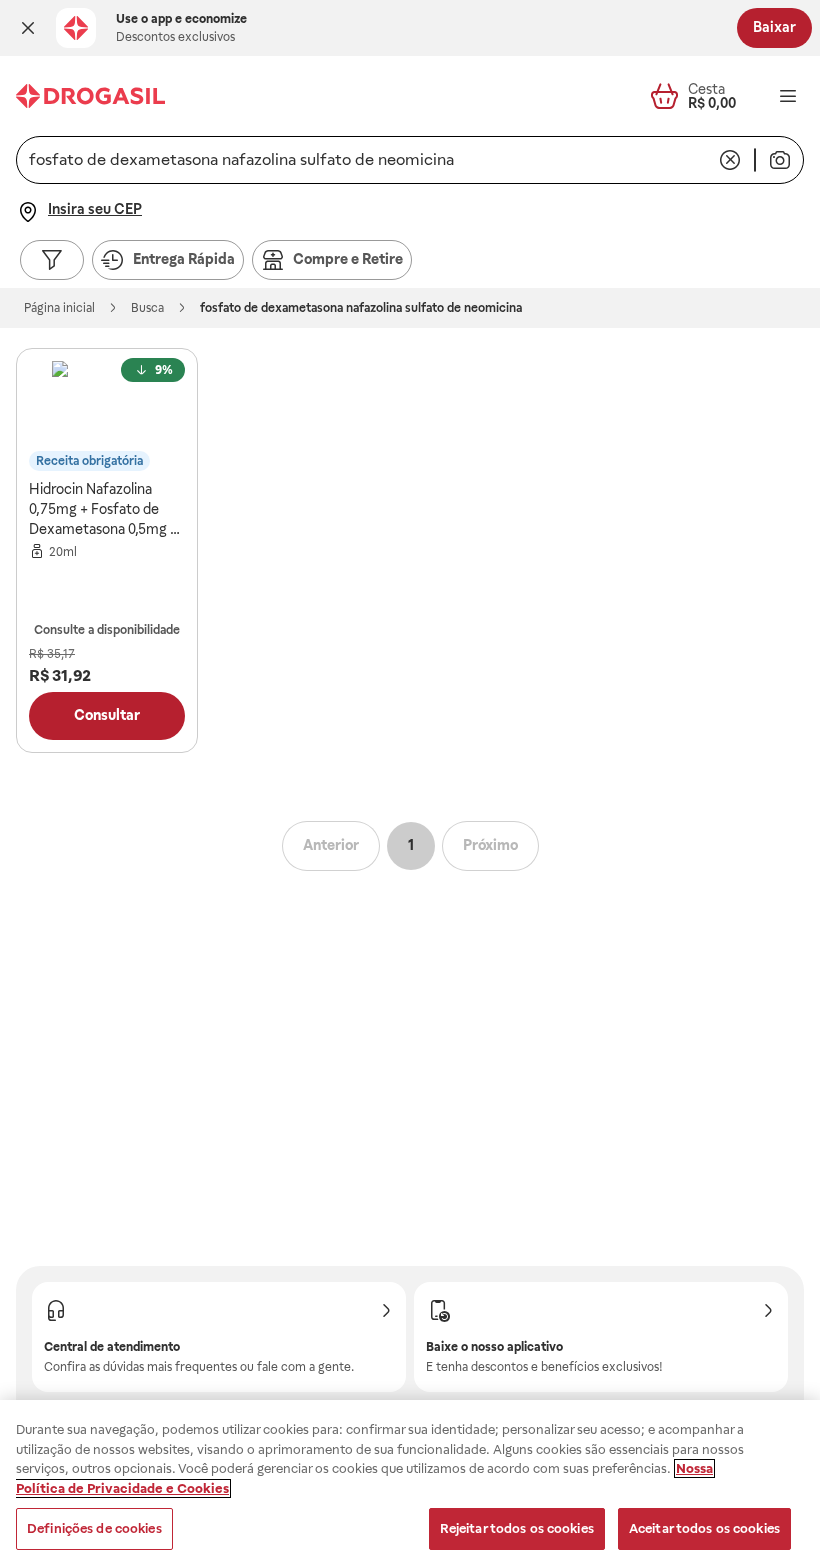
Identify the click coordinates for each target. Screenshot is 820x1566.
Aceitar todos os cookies (704, 1528)
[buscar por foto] (780, 160)
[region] (410, 1483)
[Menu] (788, 96)
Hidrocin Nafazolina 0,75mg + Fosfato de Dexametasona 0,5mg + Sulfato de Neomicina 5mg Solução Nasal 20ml (105, 510)
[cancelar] (730, 160)
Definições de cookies (94, 1528)
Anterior (331, 845)
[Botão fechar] (28, 28)
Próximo (490, 845)
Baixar (774, 27)
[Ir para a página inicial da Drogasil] (90, 96)
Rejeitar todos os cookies (517, 1528)
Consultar (107, 715)
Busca (147, 308)
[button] (28, 28)
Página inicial (59, 308)
